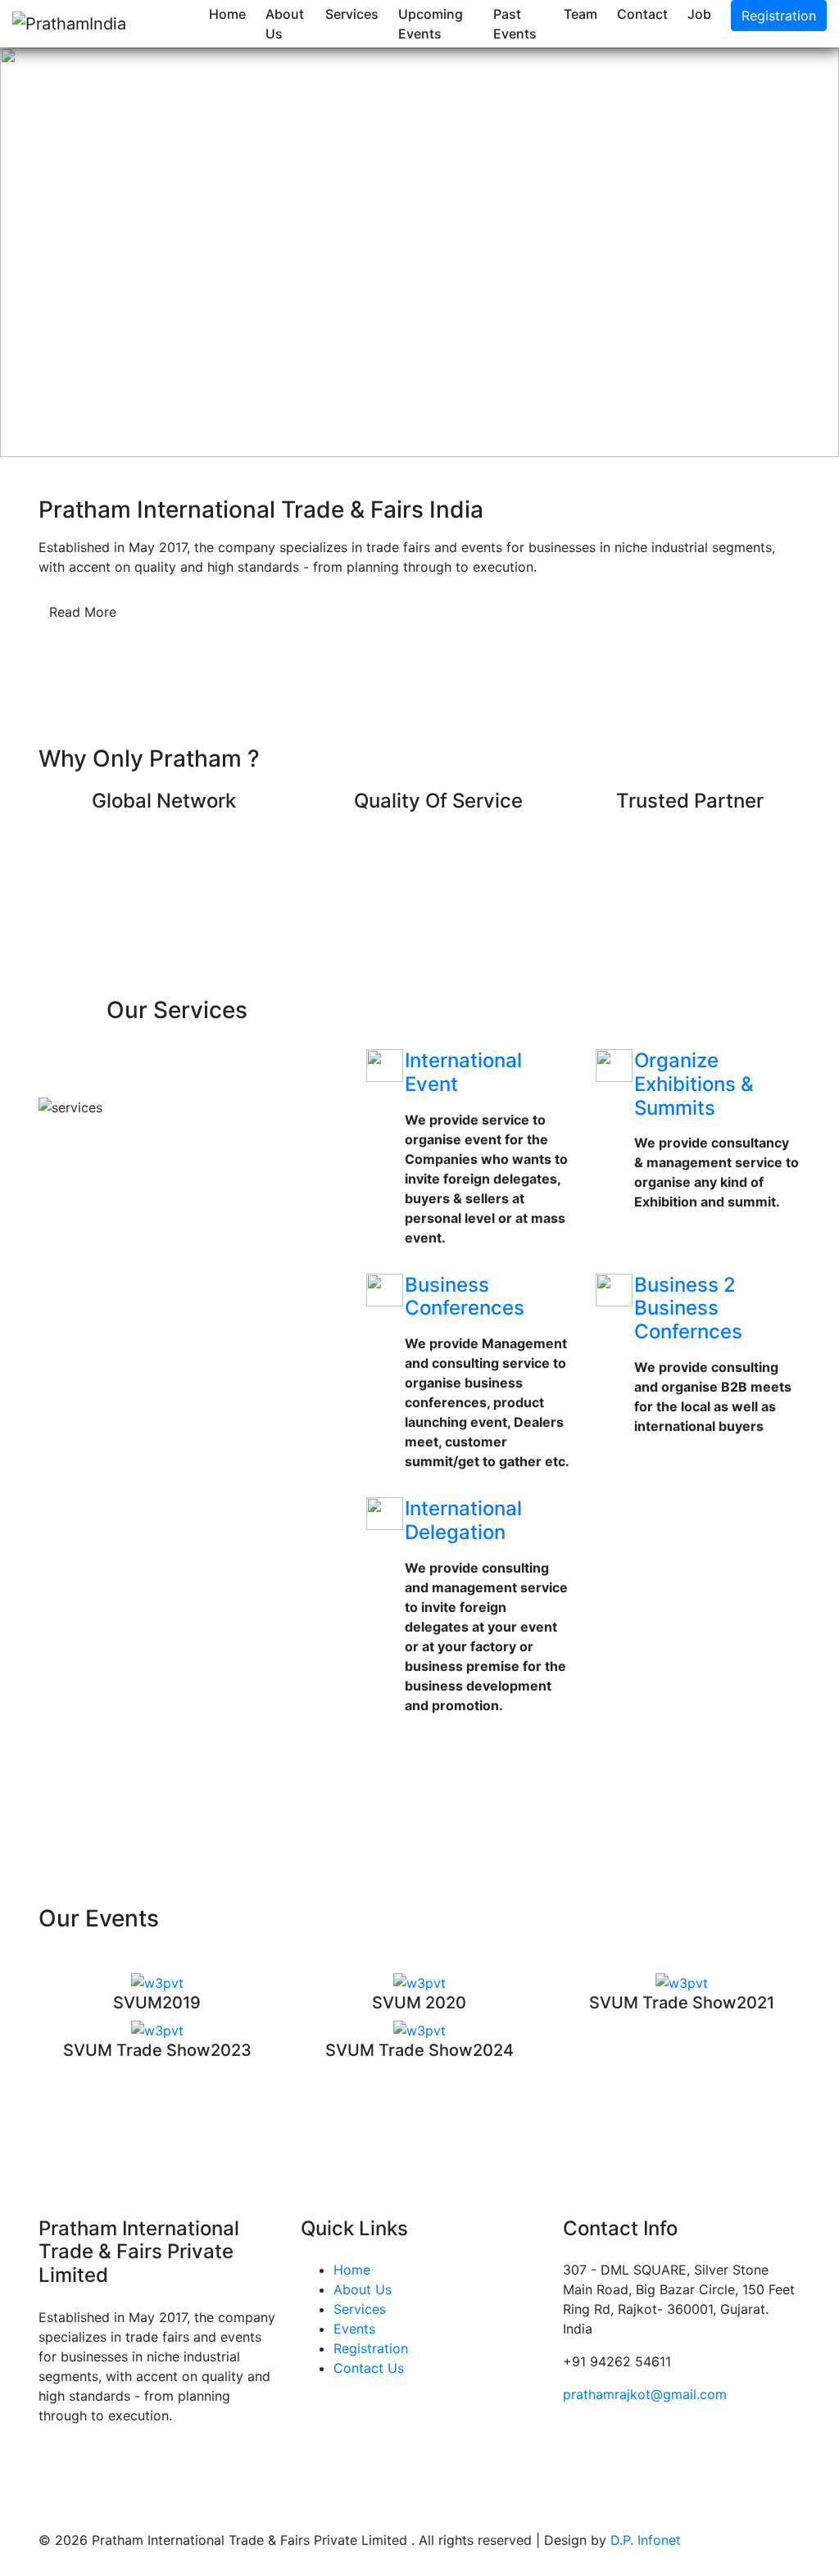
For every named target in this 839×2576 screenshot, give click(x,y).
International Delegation (463, 1520)
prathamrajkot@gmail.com (645, 2394)
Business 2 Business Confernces (688, 1308)
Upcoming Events (431, 24)
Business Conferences (465, 1297)
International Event (463, 1072)
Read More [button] (83, 612)
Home (227, 14)
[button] (63, 252)
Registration (779, 16)
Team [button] (580, 14)
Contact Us (369, 2368)
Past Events (515, 24)
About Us (285, 24)
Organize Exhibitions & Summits (694, 1084)
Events (354, 2329)
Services (352, 14)
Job (699, 14)
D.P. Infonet (646, 2540)
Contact (642, 14)
